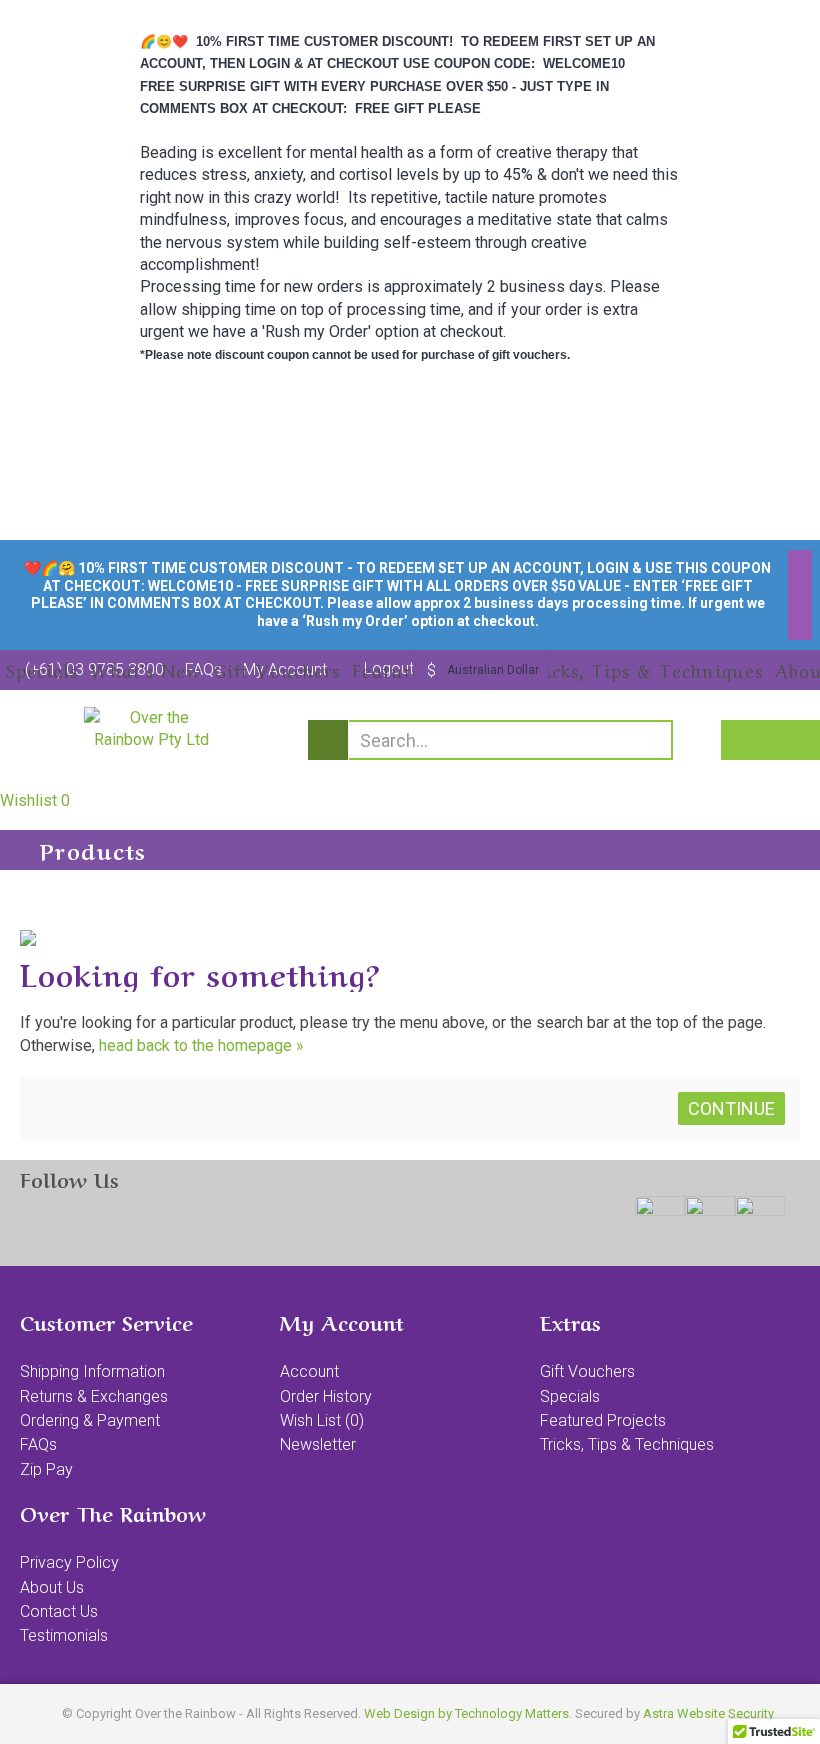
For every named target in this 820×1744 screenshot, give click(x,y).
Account (309, 1371)
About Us (52, 1587)
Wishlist (35, 800)
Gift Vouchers (587, 1371)
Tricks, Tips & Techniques (627, 1444)
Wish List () (322, 1420)
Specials (570, 1396)
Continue (731, 1108)
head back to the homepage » (201, 1045)
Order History (326, 1396)
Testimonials (64, 1635)
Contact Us (59, 1611)
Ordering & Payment (90, 1420)
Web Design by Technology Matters (466, 1713)
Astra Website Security (708, 1713)
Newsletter (318, 1444)
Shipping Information (92, 1371)
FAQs (38, 1444)
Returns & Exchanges (94, 1396)
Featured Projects (603, 1420)
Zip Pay (46, 1469)
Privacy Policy (69, 1562)
